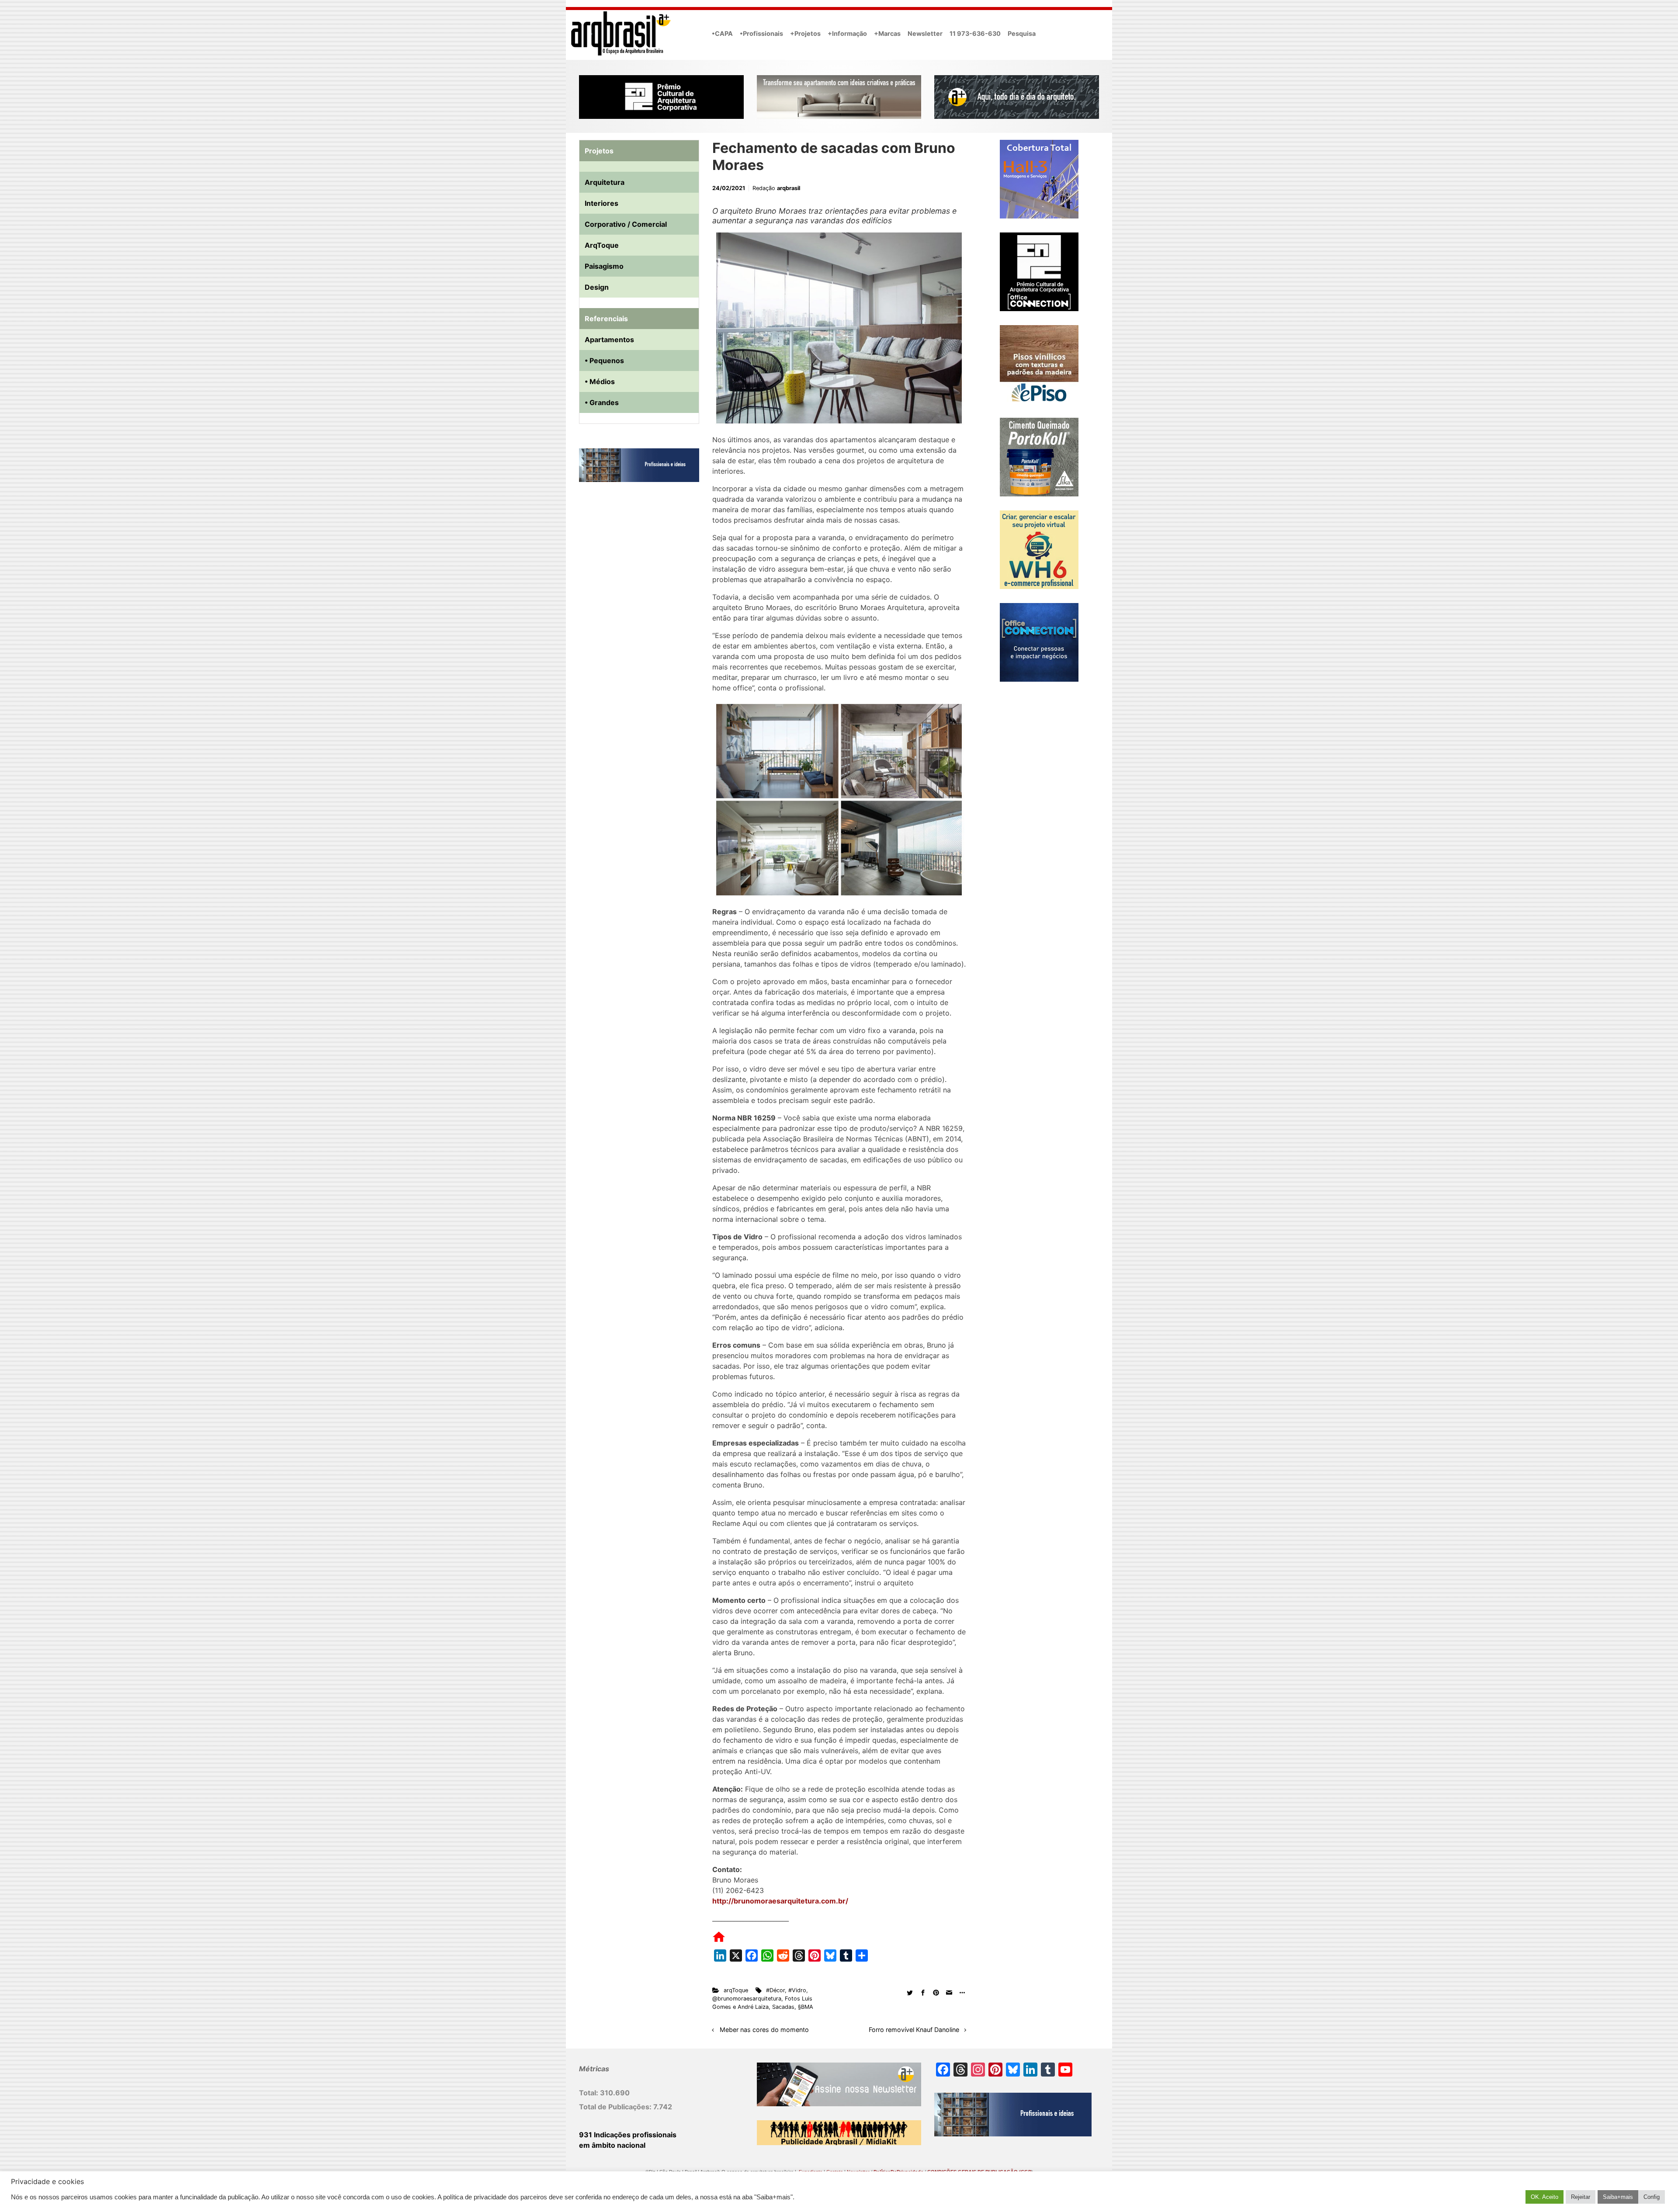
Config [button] (1652, 2197)
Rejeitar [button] (1581, 2197)
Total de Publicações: (616, 2107)
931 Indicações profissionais (628, 2135)
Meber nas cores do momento (764, 2030)
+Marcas (887, 33)
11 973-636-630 (975, 33)
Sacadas (783, 2007)
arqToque (736, 1990)
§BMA (806, 2007)
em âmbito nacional (612, 2145)
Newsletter (925, 33)
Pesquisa (1022, 33)
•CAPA (722, 33)
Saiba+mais (1618, 2197)
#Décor (775, 1990)
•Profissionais (761, 33)
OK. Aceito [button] (1545, 2197)
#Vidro (797, 1990)
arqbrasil (789, 188)
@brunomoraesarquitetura (747, 1999)
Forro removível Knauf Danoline (914, 2030)
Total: (589, 2093)
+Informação (847, 33)
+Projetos (805, 33)
